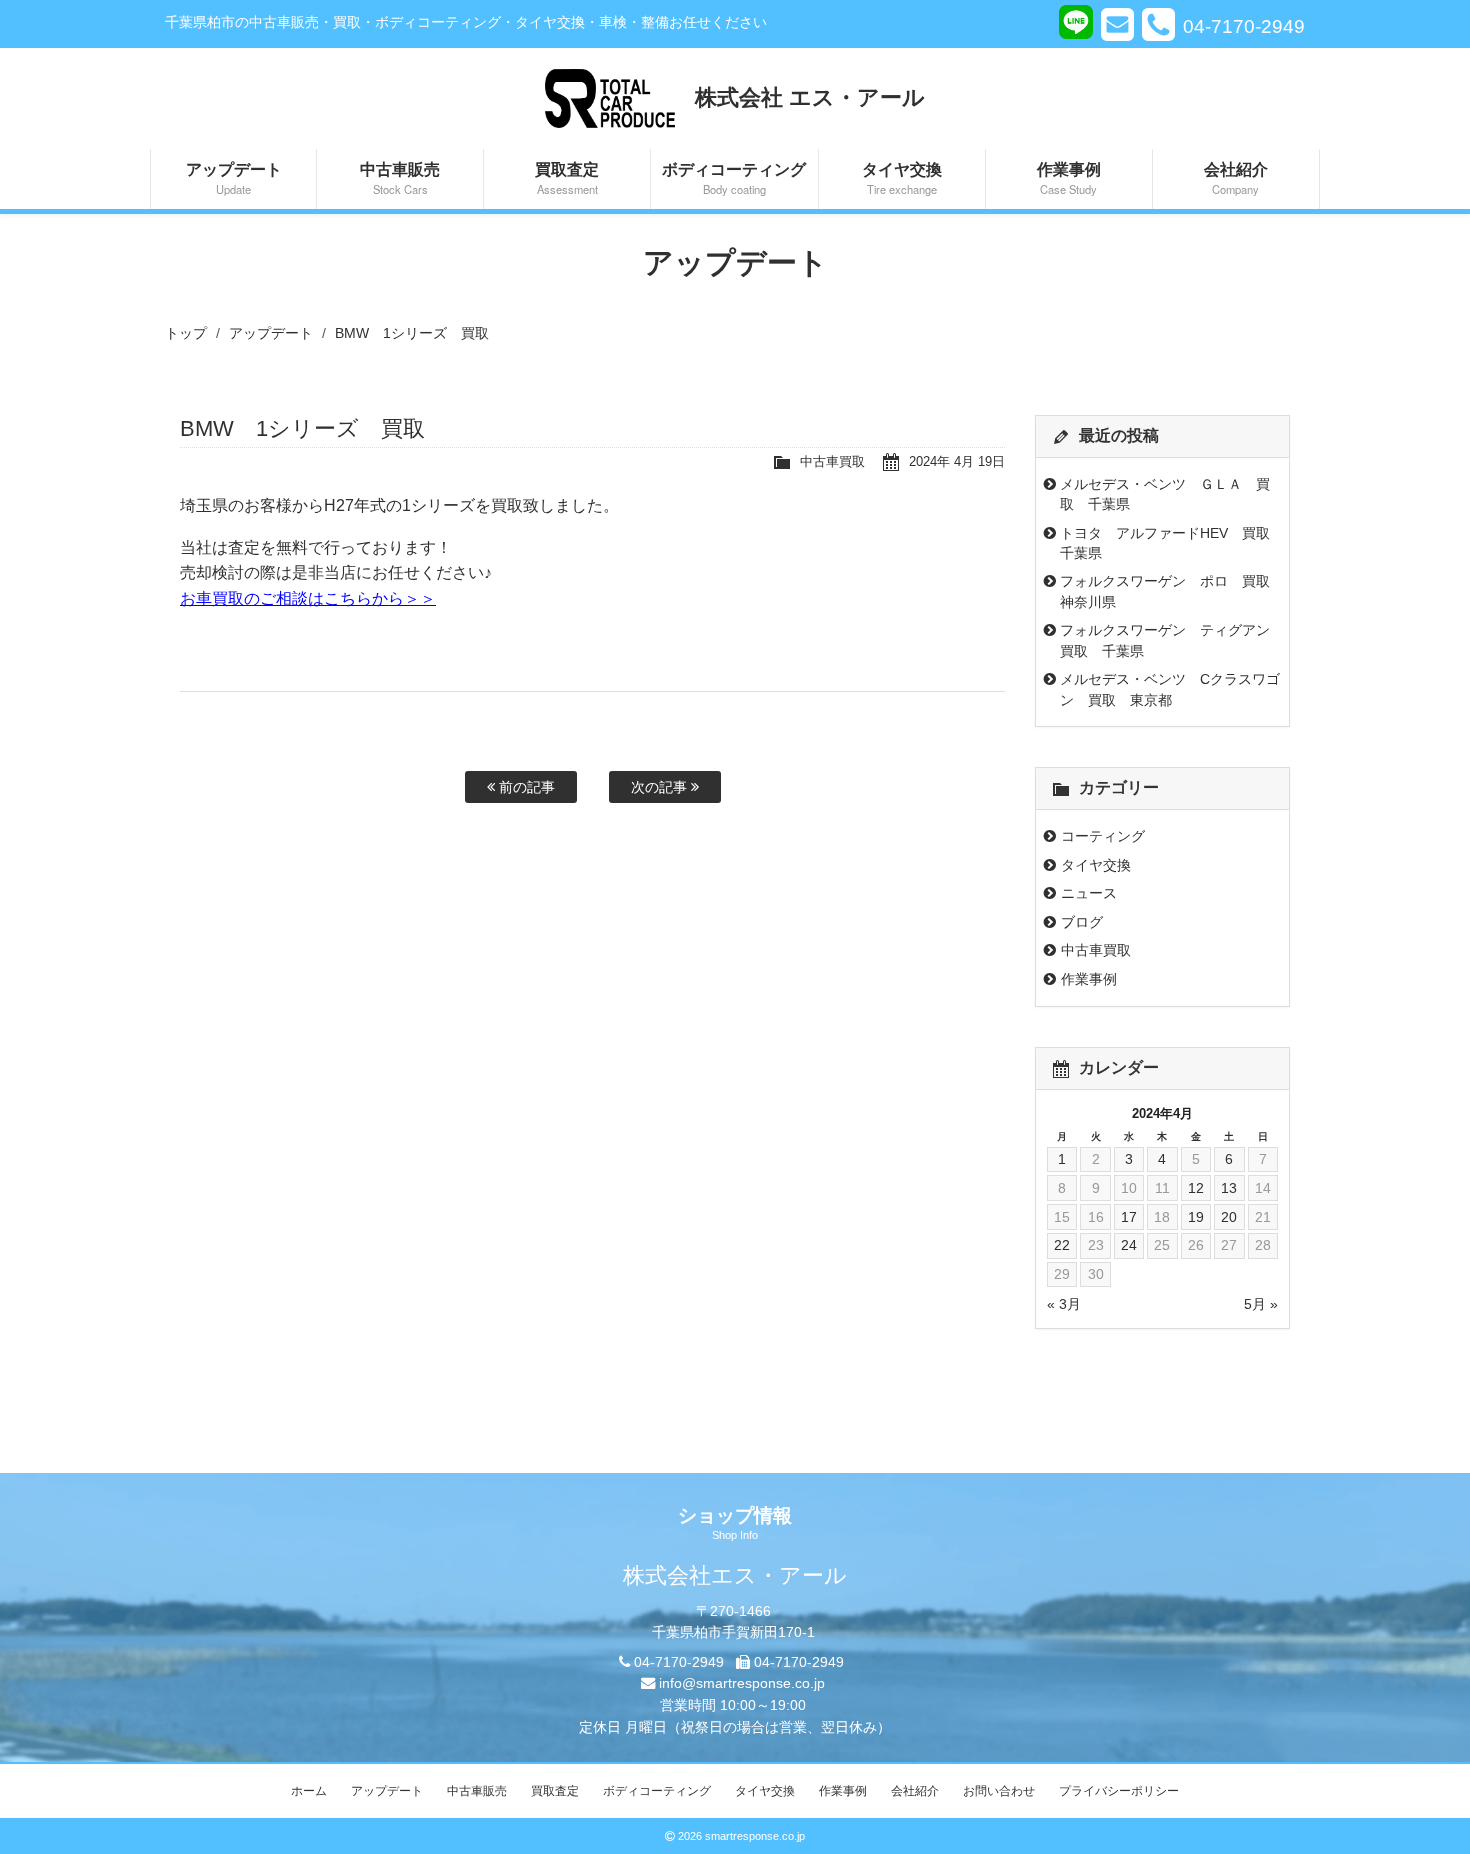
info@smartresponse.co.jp (742, 1683)
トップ (186, 333)
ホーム (309, 1791)
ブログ (1082, 922)
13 (1229, 1188)
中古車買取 (832, 461)
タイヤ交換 (902, 177)
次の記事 (661, 787)
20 (1229, 1217)
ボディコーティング (734, 177)
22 (1062, 1245)
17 (1129, 1217)
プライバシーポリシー (1119, 1791)
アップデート (234, 177)
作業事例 (1069, 177)
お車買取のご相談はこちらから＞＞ (308, 598)
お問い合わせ (999, 1791)
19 (1196, 1217)
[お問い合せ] (1117, 24)
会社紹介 (1236, 177)
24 (1129, 1245)
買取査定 (567, 177)
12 (1196, 1188)
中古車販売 (400, 177)
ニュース (1089, 893)
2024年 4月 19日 (957, 461)
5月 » (1261, 1304)
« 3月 (1064, 1304)
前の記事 (525, 787)
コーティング (1103, 836)
